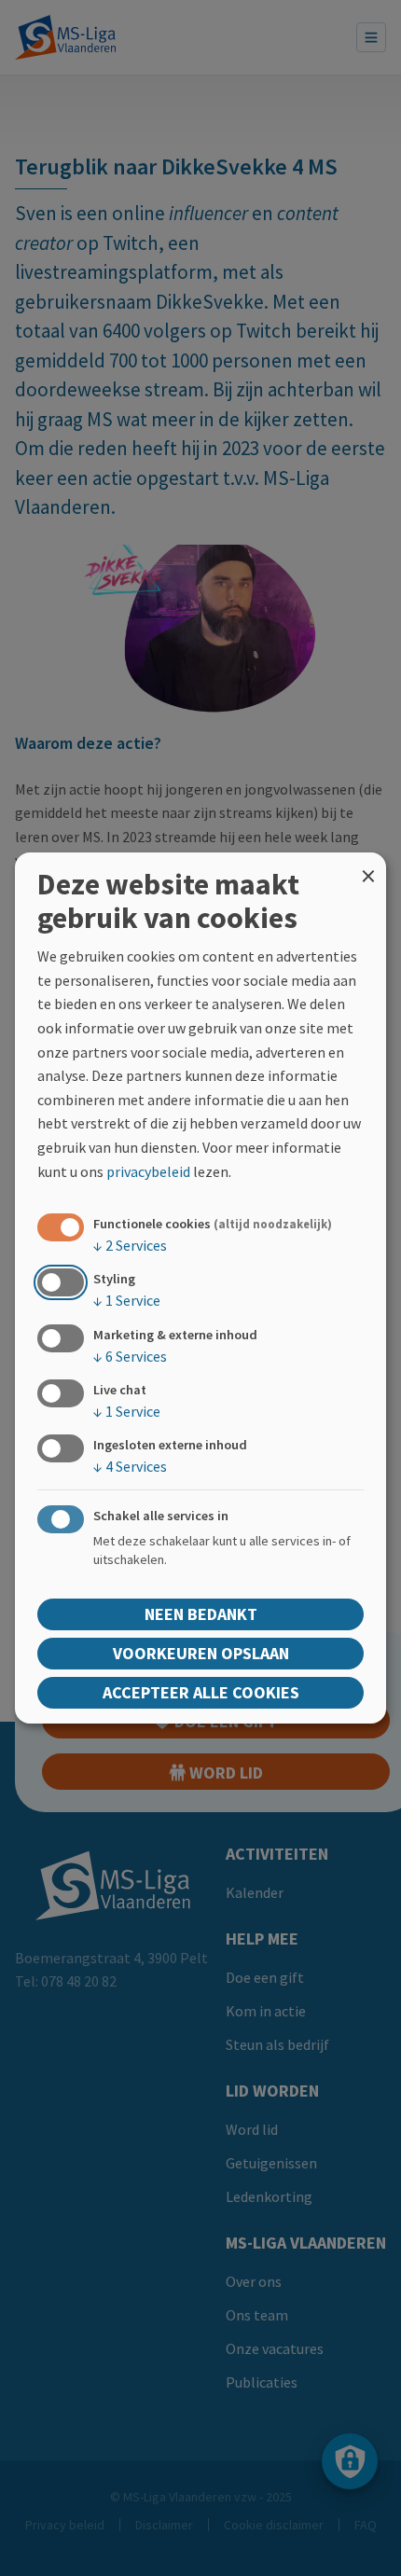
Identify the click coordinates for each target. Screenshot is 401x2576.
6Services (130, 1355)
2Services (130, 1245)
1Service (127, 1300)
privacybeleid (148, 1171)
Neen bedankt (201, 1614)
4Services (130, 1466)
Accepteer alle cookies (201, 1692)
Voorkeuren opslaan (201, 1653)
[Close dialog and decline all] (368, 864)
